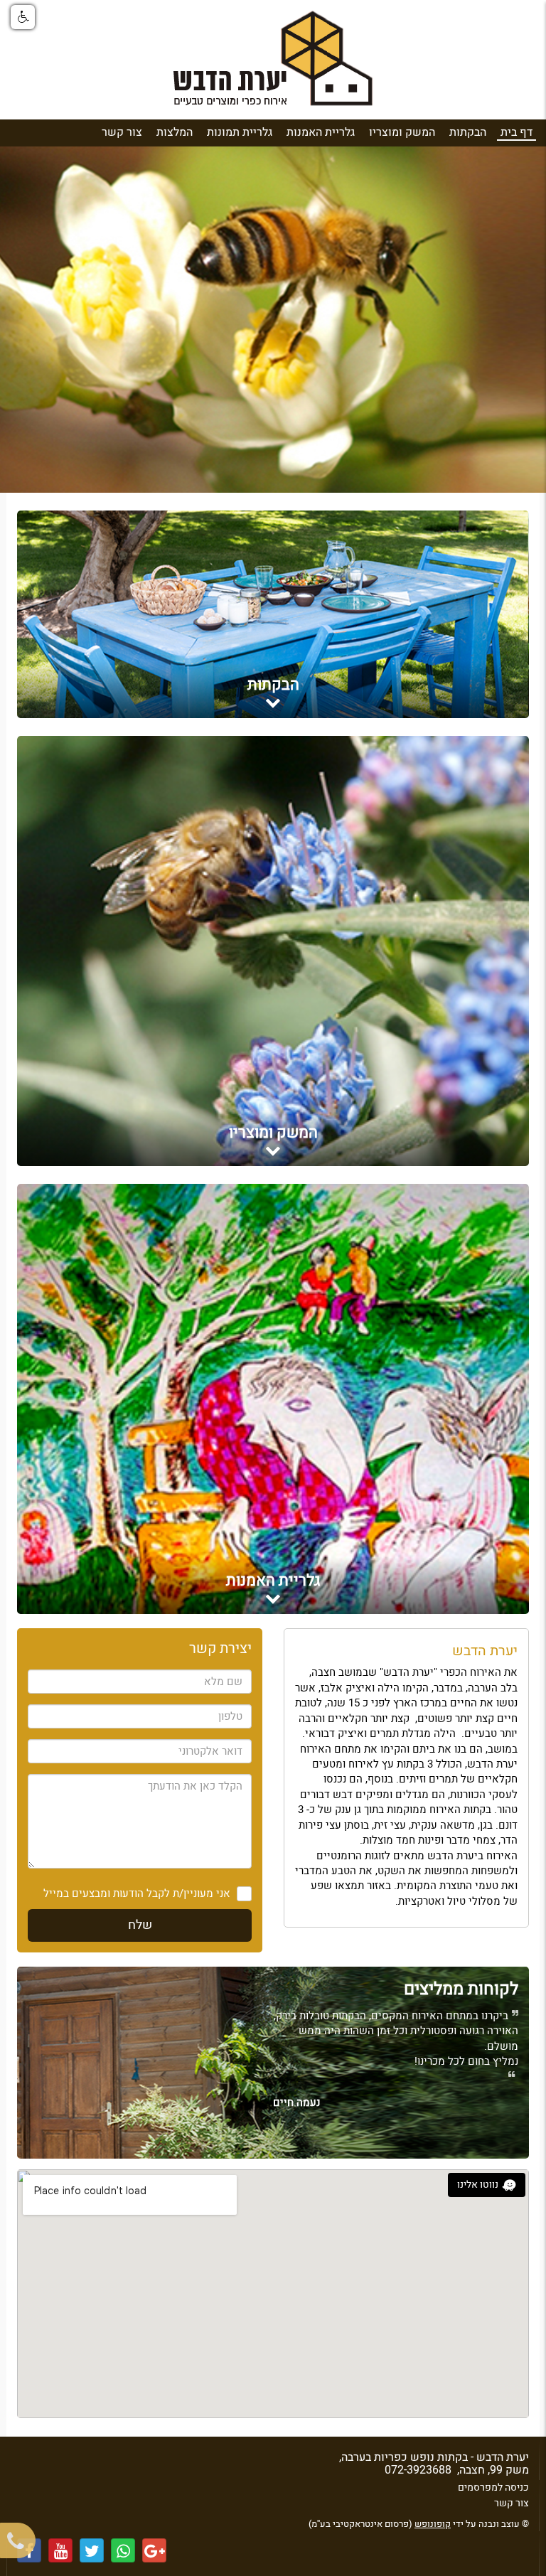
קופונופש (433, 2524)
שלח (140, 1925)
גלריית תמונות (240, 132)
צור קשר (122, 132)
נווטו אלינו (478, 2185)
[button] (23, 17)
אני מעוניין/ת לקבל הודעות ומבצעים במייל (137, 1894)
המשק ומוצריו (402, 132)
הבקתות (468, 132)
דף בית (516, 132)
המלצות (175, 132)
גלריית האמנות (321, 132)
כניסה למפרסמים (493, 2487)
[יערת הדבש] (273, 63)
